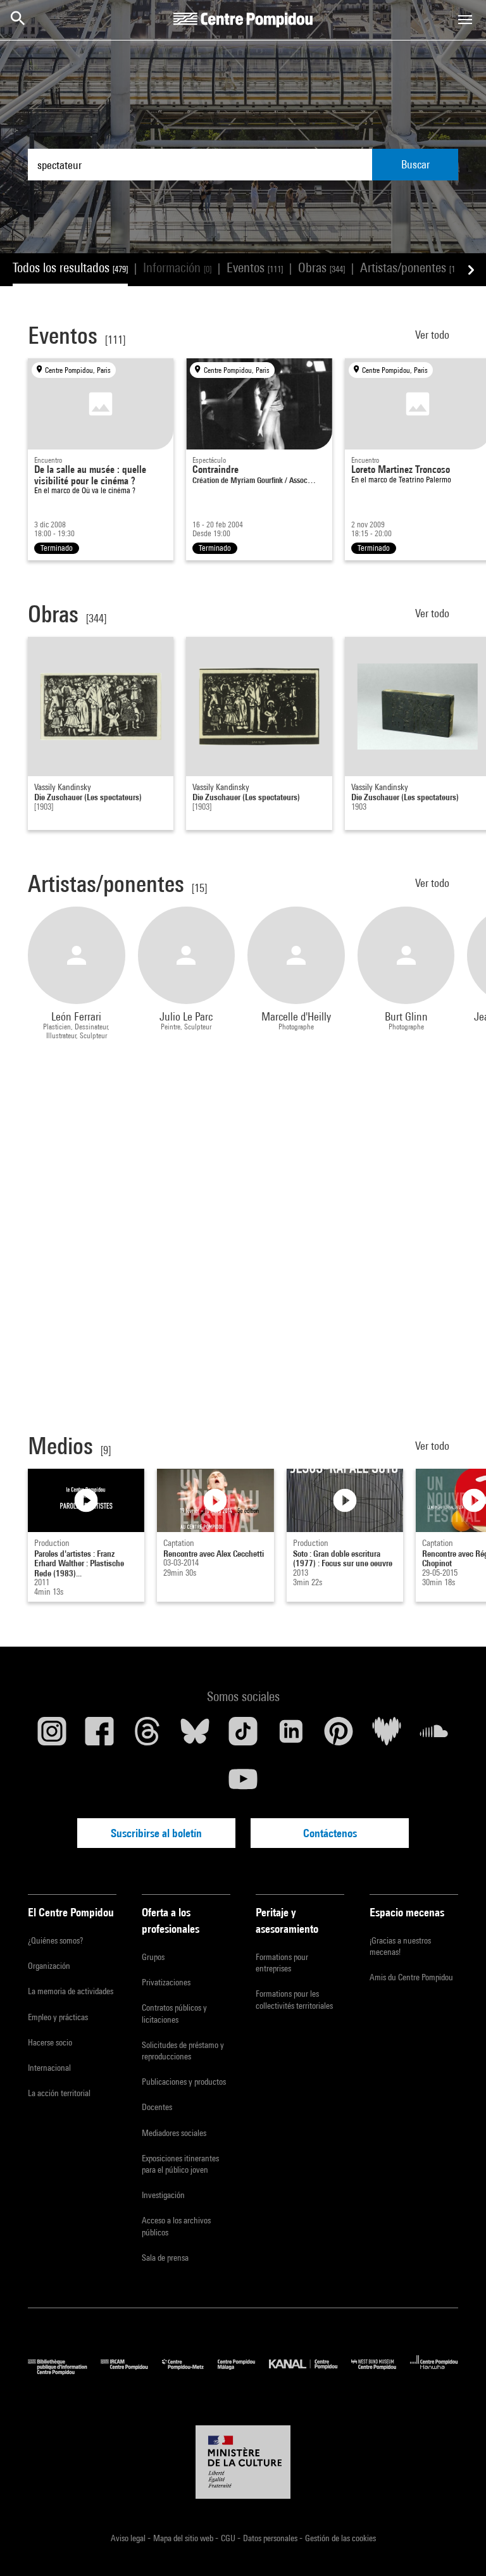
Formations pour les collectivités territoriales (294, 1999)
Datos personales (271, 2538)
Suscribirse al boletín (156, 1833)
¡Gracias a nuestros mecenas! (400, 1946)
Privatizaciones (166, 1982)
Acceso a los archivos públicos (176, 2226)
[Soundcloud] (434, 1736)
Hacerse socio (50, 2042)
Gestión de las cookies (340, 2538)
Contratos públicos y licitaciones (174, 2013)
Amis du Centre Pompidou (411, 1977)
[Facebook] (100, 1736)
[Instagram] (52, 1736)
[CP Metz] (190, 2372)
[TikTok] (243, 1736)
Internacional (49, 2068)
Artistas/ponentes (410, 267)
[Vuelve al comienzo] (456, 2546)
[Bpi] (64, 2372)
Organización (49, 1966)
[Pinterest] (339, 1736)
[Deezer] (387, 1736)
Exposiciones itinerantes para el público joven (180, 2164)
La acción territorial (59, 2093)
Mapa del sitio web (184, 2538)
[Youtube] (243, 1784)
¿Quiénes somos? (55, 1940)
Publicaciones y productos (184, 2082)
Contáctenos (330, 1833)
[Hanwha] (434, 2372)
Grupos (153, 1957)
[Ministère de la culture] (243, 2462)
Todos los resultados (70, 267)
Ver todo (433, 335)
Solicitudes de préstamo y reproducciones (183, 2051)
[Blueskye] (196, 1736)
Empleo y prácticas (58, 2017)
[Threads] (147, 1736)
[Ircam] (131, 2372)
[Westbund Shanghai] (381, 2372)
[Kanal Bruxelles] (310, 2372)
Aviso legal (129, 2538)
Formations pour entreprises (282, 1963)
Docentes (157, 2107)
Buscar (415, 164)
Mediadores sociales (174, 2133)
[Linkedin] (291, 1736)
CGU (229, 2538)
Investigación (163, 2195)
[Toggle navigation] (465, 20)
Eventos (255, 267)
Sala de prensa (165, 2258)
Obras (321, 267)
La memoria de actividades (71, 1991)
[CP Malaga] (243, 2372)
